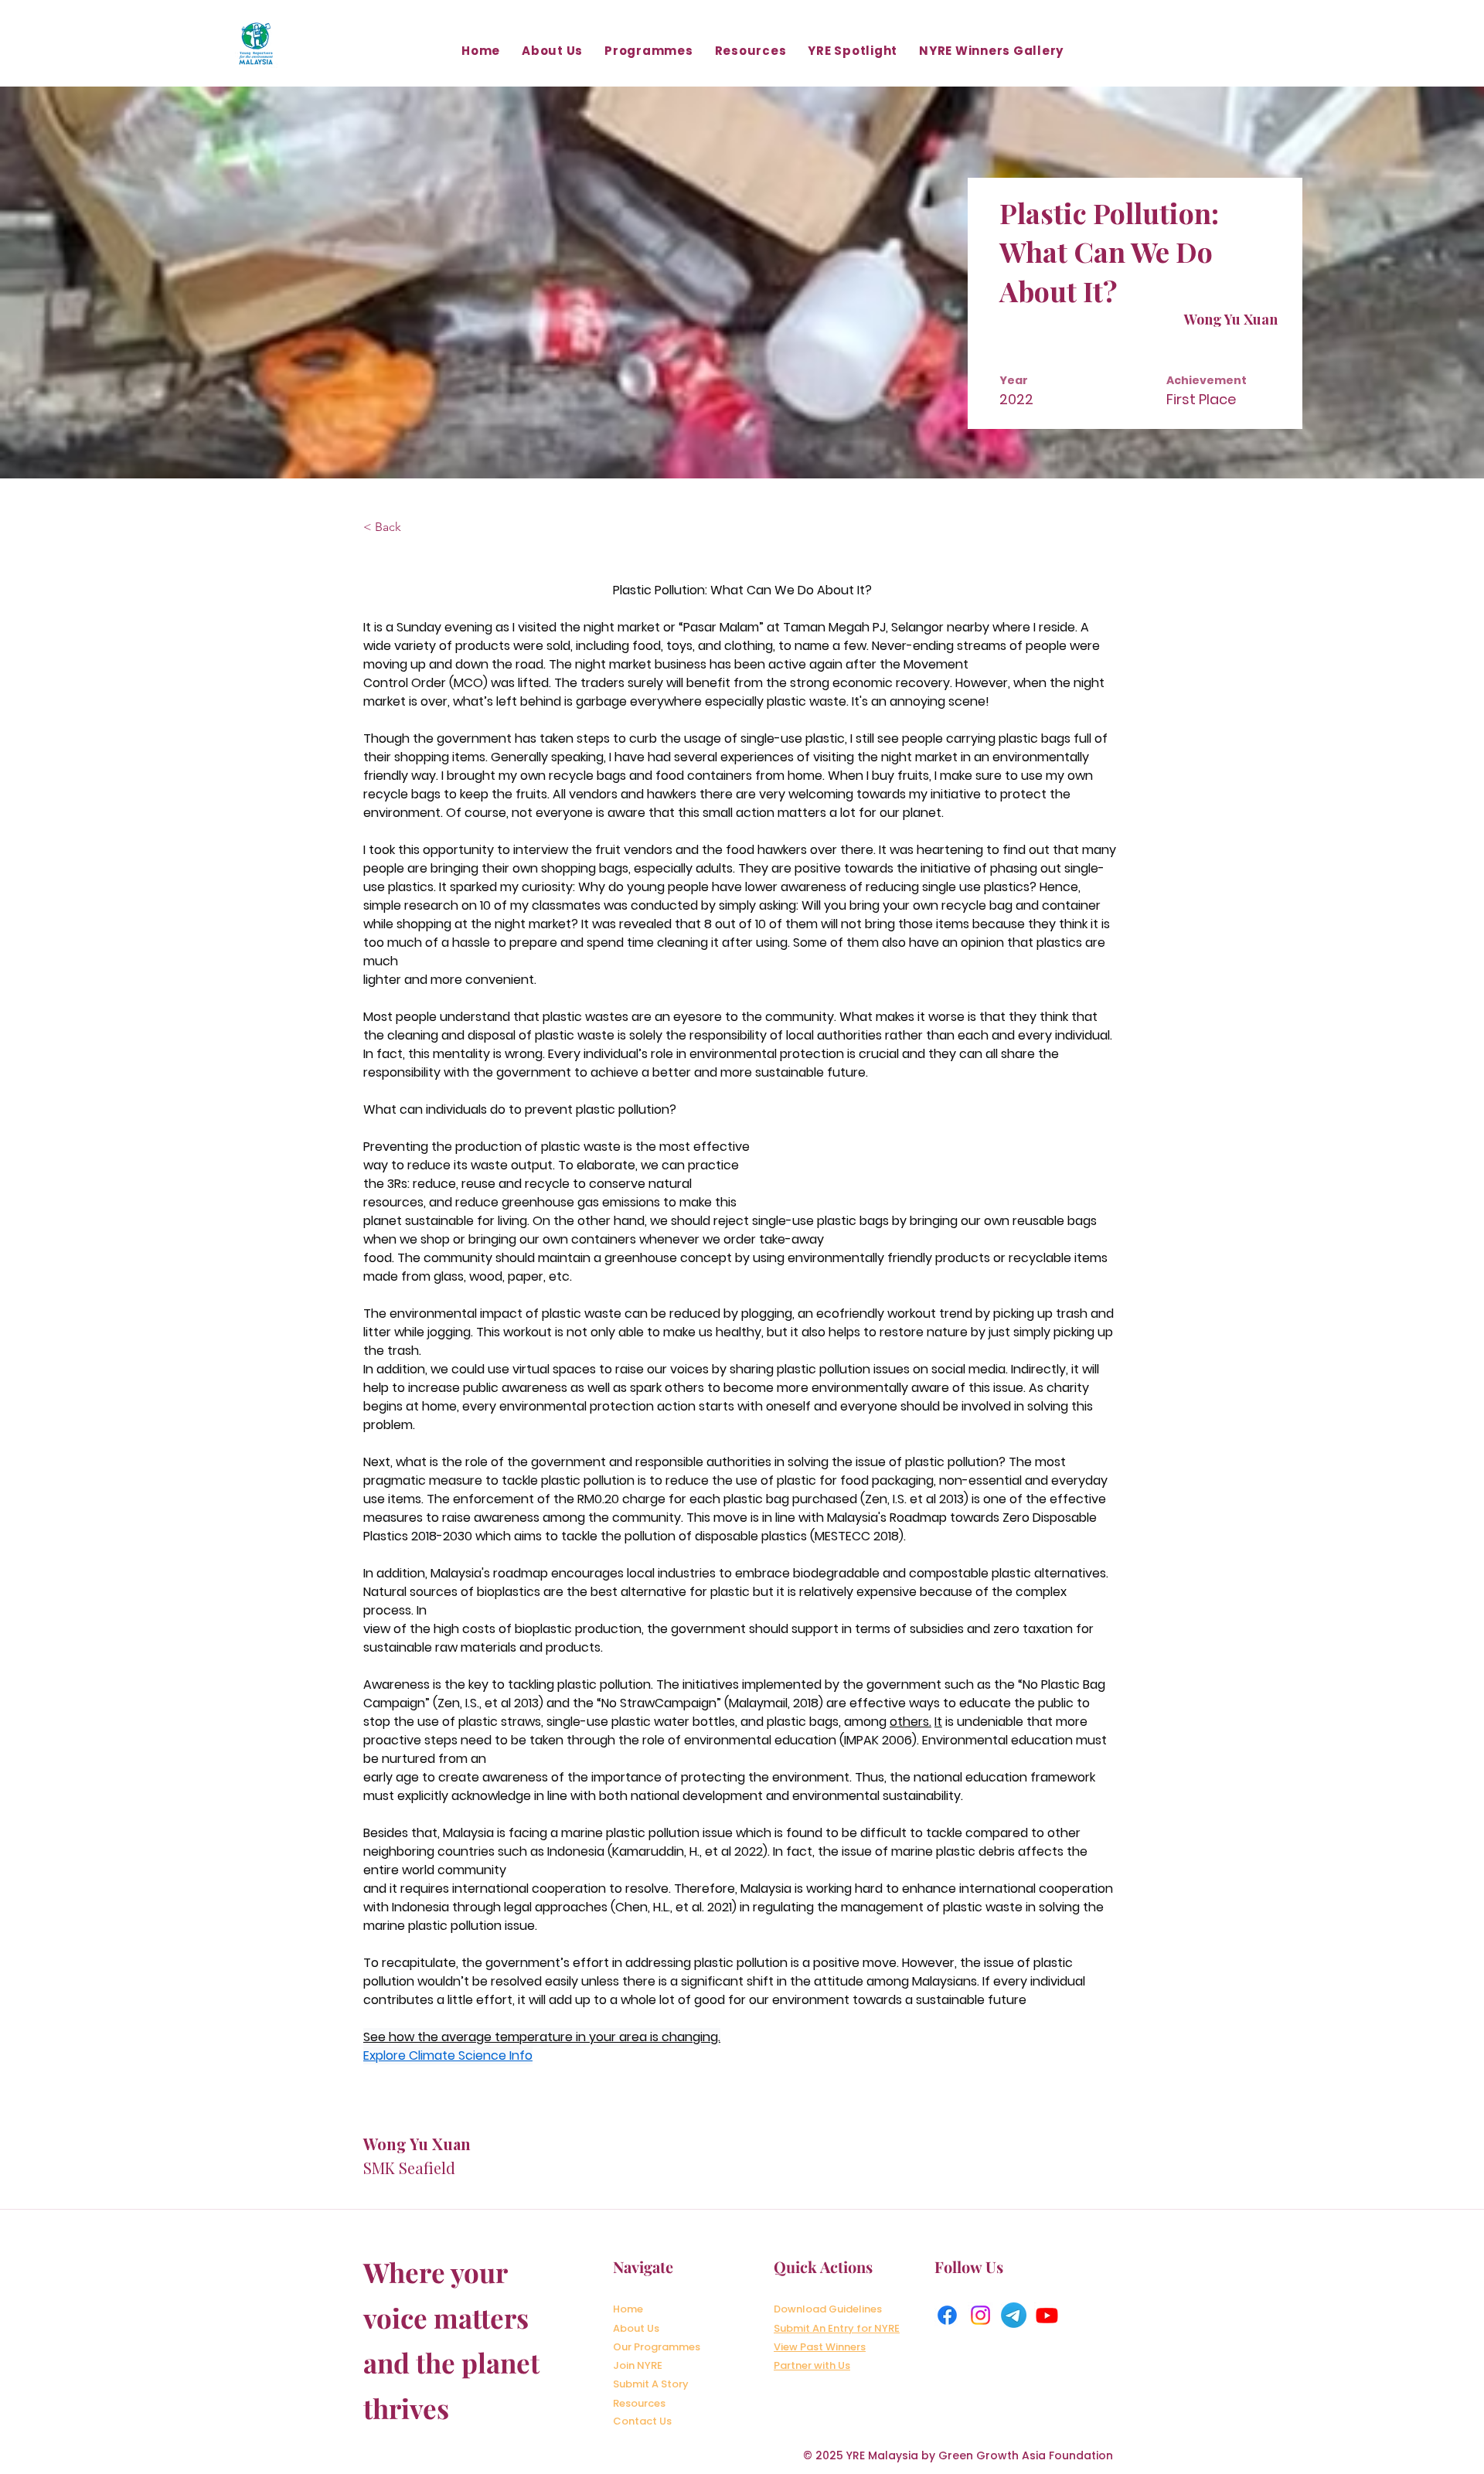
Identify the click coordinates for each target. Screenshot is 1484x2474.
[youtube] (1047, 2315)
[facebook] (947, 2315)
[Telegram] (1014, 2315)
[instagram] (980, 2315)
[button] (552, 51)
